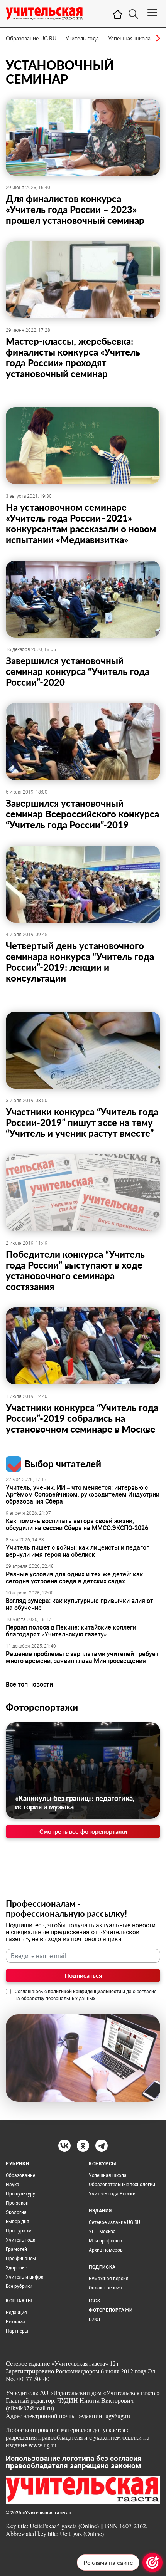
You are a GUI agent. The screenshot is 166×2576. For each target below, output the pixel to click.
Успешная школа (129, 38)
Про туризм (19, 2231)
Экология (16, 2212)
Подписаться (83, 1975)
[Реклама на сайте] (152, 2563)
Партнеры (17, 2331)
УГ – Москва (102, 2232)
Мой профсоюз (105, 2241)
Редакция (16, 2313)
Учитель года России (112, 2194)
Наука (13, 2185)
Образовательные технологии (122, 2185)
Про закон (17, 2203)
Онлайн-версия (105, 2288)
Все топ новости (29, 1684)
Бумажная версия (109, 2279)
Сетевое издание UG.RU (114, 2222)
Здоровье (16, 2268)
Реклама (15, 2322)
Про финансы (21, 2259)
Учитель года (82, 38)
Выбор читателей (63, 1464)
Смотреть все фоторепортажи (83, 1831)
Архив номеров (106, 2250)
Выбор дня (18, 2222)
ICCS (94, 2301)
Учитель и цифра (25, 2277)
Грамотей (16, 2249)
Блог (95, 2319)
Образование (20, 2175)
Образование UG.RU (31, 38)
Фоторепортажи (42, 1707)
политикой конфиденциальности (85, 1992)
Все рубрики (19, 2286)
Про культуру (20, 2194)
